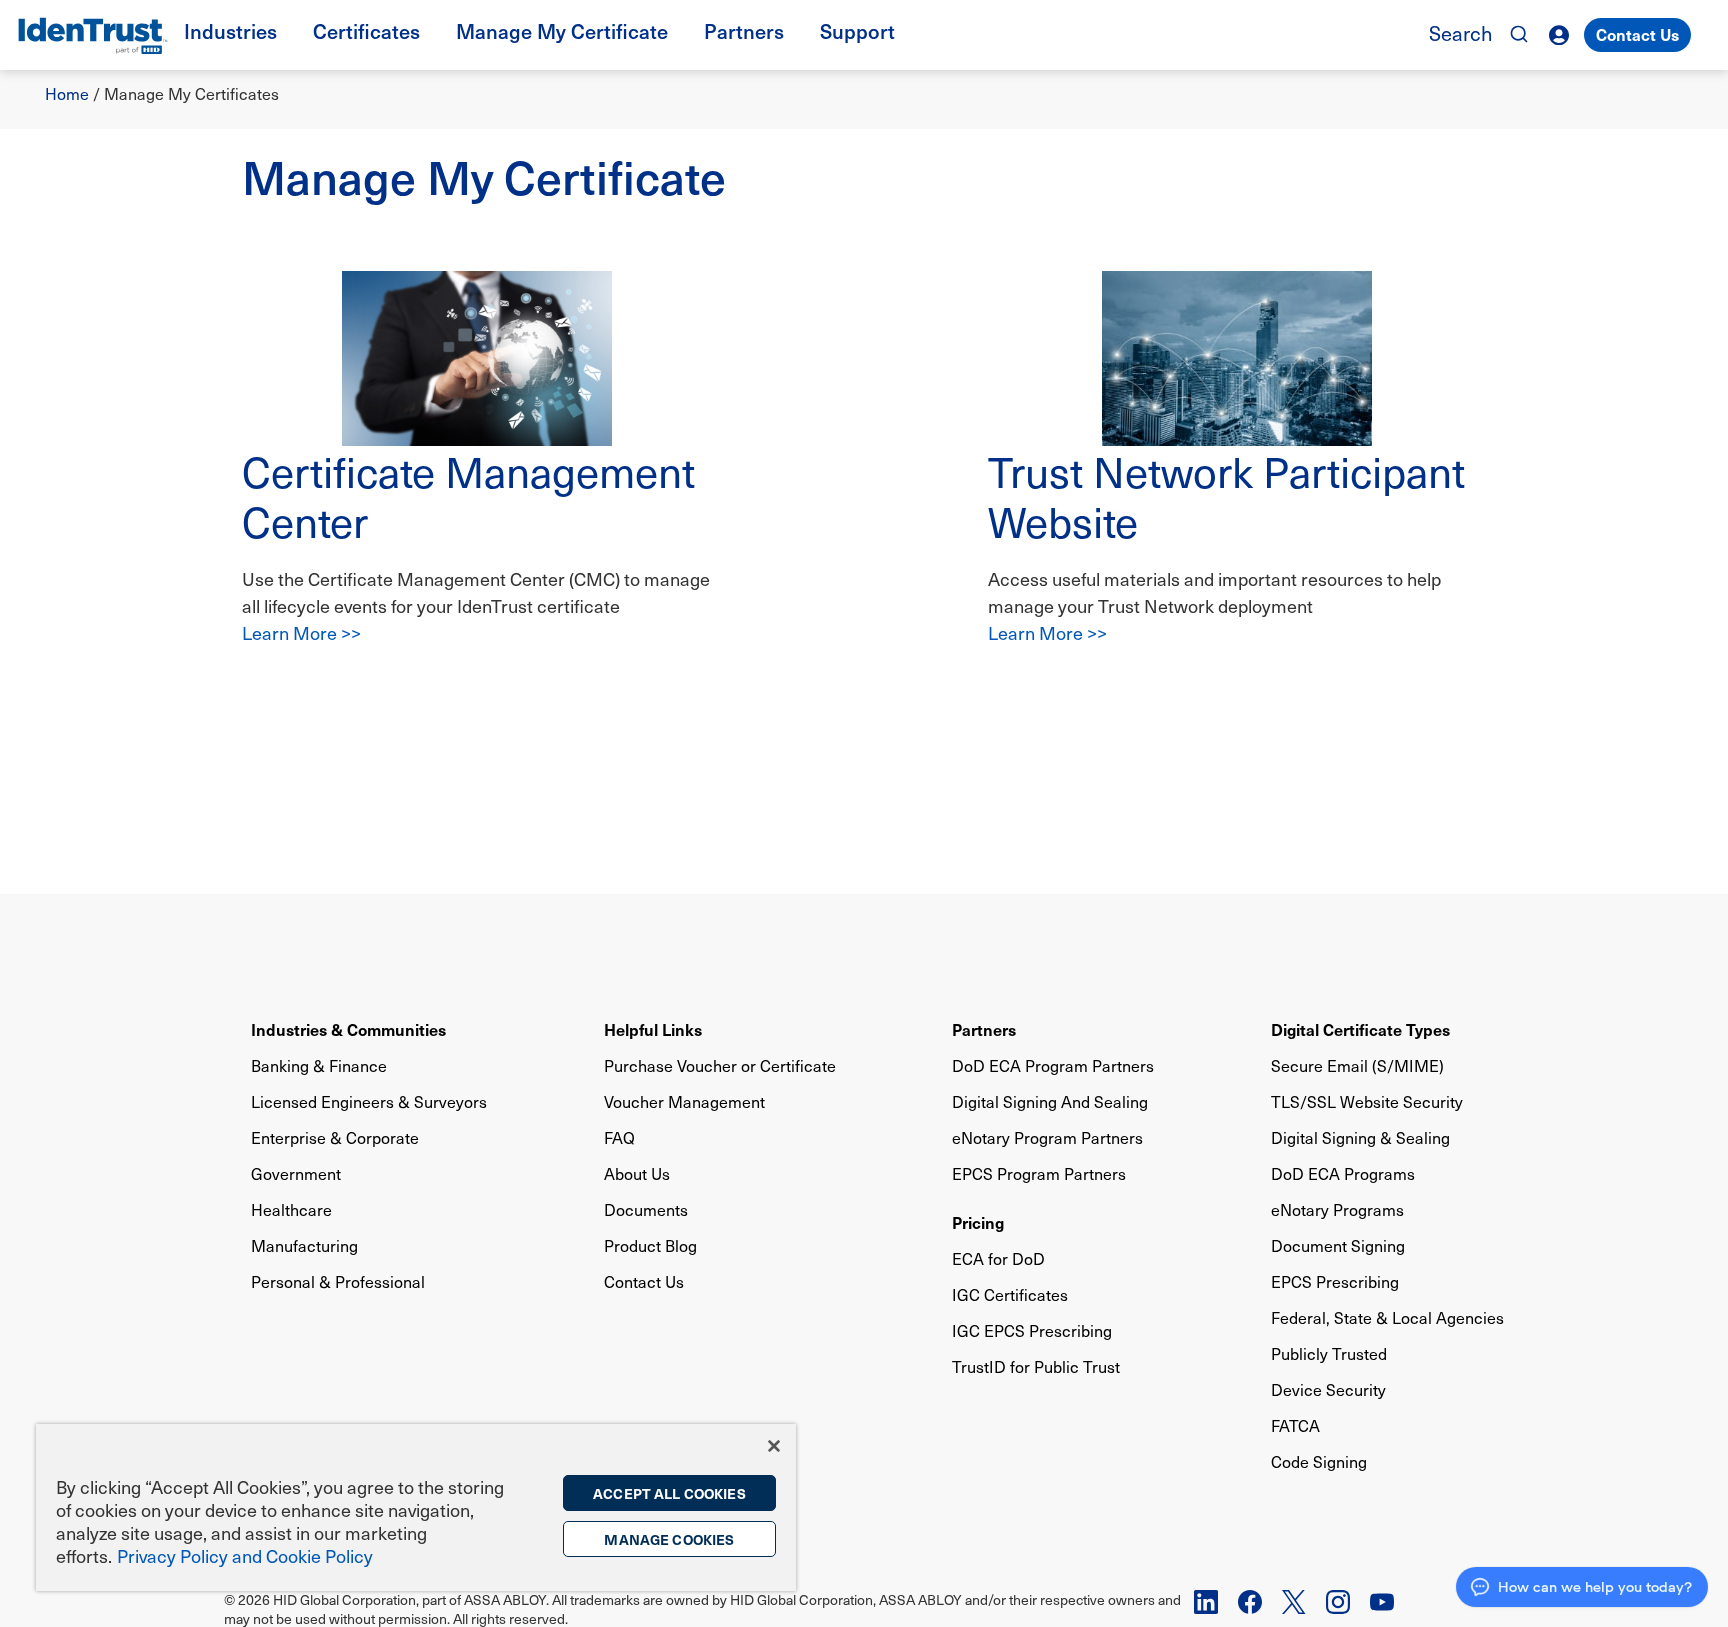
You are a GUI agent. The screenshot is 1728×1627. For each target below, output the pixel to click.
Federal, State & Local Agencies (1387, 1317)
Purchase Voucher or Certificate (720, 1065)
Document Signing (1338, 1245)
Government (296, 1173)
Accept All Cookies (669, 1493)
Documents (646, 1209)
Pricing (978, 1222)
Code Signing (1319, 1461)
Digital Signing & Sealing (1360, 1137)
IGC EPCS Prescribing (1032, 1330)
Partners (984, 1029)
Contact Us (1637, 34)
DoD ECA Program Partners (1053, 1065)
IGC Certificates (1010, 1294)
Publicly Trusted (1329, 1353)
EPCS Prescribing (1335, 1281)
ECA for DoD (998, 1258)
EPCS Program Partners (1039, 1173)
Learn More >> (301, 632)
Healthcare (291, 1209)
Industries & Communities (348, 1029)
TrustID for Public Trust (1036, 1366)
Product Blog (650, 1245)
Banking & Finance (319, 1065)
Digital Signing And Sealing (1050, 1101)
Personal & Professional (338, 1281)
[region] (416, 1507)
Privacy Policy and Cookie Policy (245, 1555)
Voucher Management (684, 1101)
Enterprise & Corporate (335, 1137)
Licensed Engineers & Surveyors (369, 1101)
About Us (637, 1173)
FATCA (1295, 1425)
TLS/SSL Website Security (1367, 1101)
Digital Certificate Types (1360, 1029)
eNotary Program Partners (1047, 1137)
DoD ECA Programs (1343, 1173)
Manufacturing (304, 1245)
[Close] (774, 1446)
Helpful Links (653, 1029)
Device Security (1328, 1389)
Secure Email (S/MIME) (1357, 1065)
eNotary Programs (1337, 1209)
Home (67, 93)
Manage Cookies (669, 1539)
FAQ (619, 1137)
